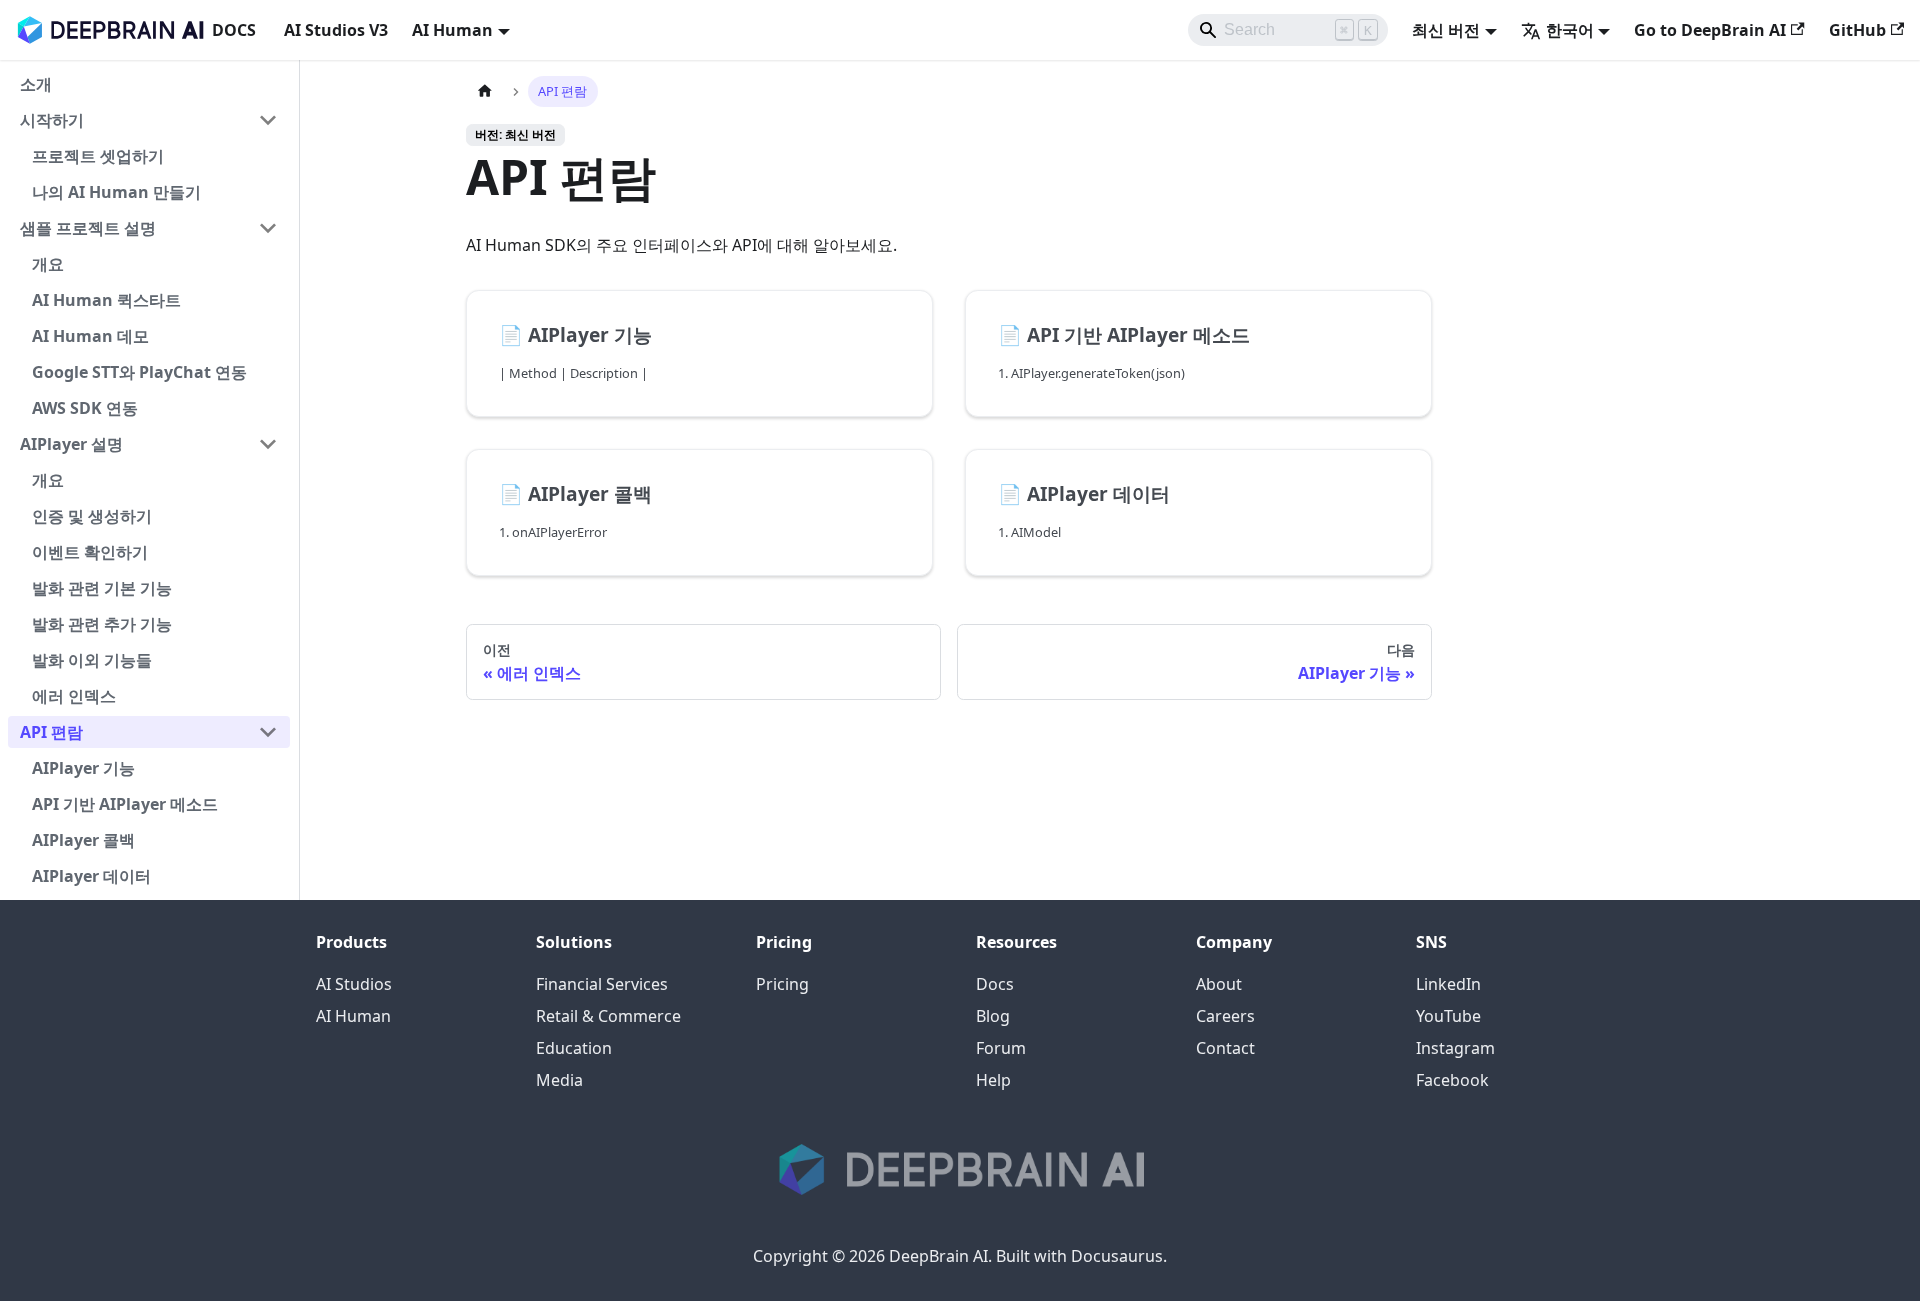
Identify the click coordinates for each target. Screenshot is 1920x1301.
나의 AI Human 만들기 (116, 192)
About (1219, 984)
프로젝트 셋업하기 (98, 156)
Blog (993, 1016)
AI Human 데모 (90, 336)
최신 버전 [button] (1446, 30)
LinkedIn (1448, 984)
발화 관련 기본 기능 (102, 588)
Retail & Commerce (608, 1016)
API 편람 (51, 732)
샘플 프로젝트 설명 (88, 228)
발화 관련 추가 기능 (102, 624)
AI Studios (354, 984)
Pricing (782, 984)
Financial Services (602, 984)
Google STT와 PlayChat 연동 (139, 372)
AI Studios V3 (336, 30)
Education (574, 1048)
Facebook (1452, 1080)
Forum (1001, 1048)
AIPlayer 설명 (71, 444)
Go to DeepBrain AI (1710, 30)
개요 (48, 264)
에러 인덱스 (74, 696)
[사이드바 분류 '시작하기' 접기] (268, 120)
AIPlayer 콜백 (83, 840)
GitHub (1857, 30)
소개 (36, 84)
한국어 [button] (1570, 30)
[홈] (485, 91)
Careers (1225, 1016)
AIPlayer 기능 (83, 768)
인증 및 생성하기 (92, 516)
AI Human (353, 1016)
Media (559, 1080)
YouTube (1448, 1016)
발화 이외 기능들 (92, 660)
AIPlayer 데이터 (91, 876)
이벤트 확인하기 (90, 552)
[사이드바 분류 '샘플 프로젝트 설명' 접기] (268, 228)
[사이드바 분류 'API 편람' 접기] (268, 732)
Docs (995, 984)
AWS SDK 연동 (85, 408)
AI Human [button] (452, 30)
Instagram (1455, 1048)
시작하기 (52, 120)
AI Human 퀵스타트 (106, 300)
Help (993, 1080)
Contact (1225, 1048)
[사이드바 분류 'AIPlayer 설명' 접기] (268, 444)
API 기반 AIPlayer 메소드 (125, 804)
